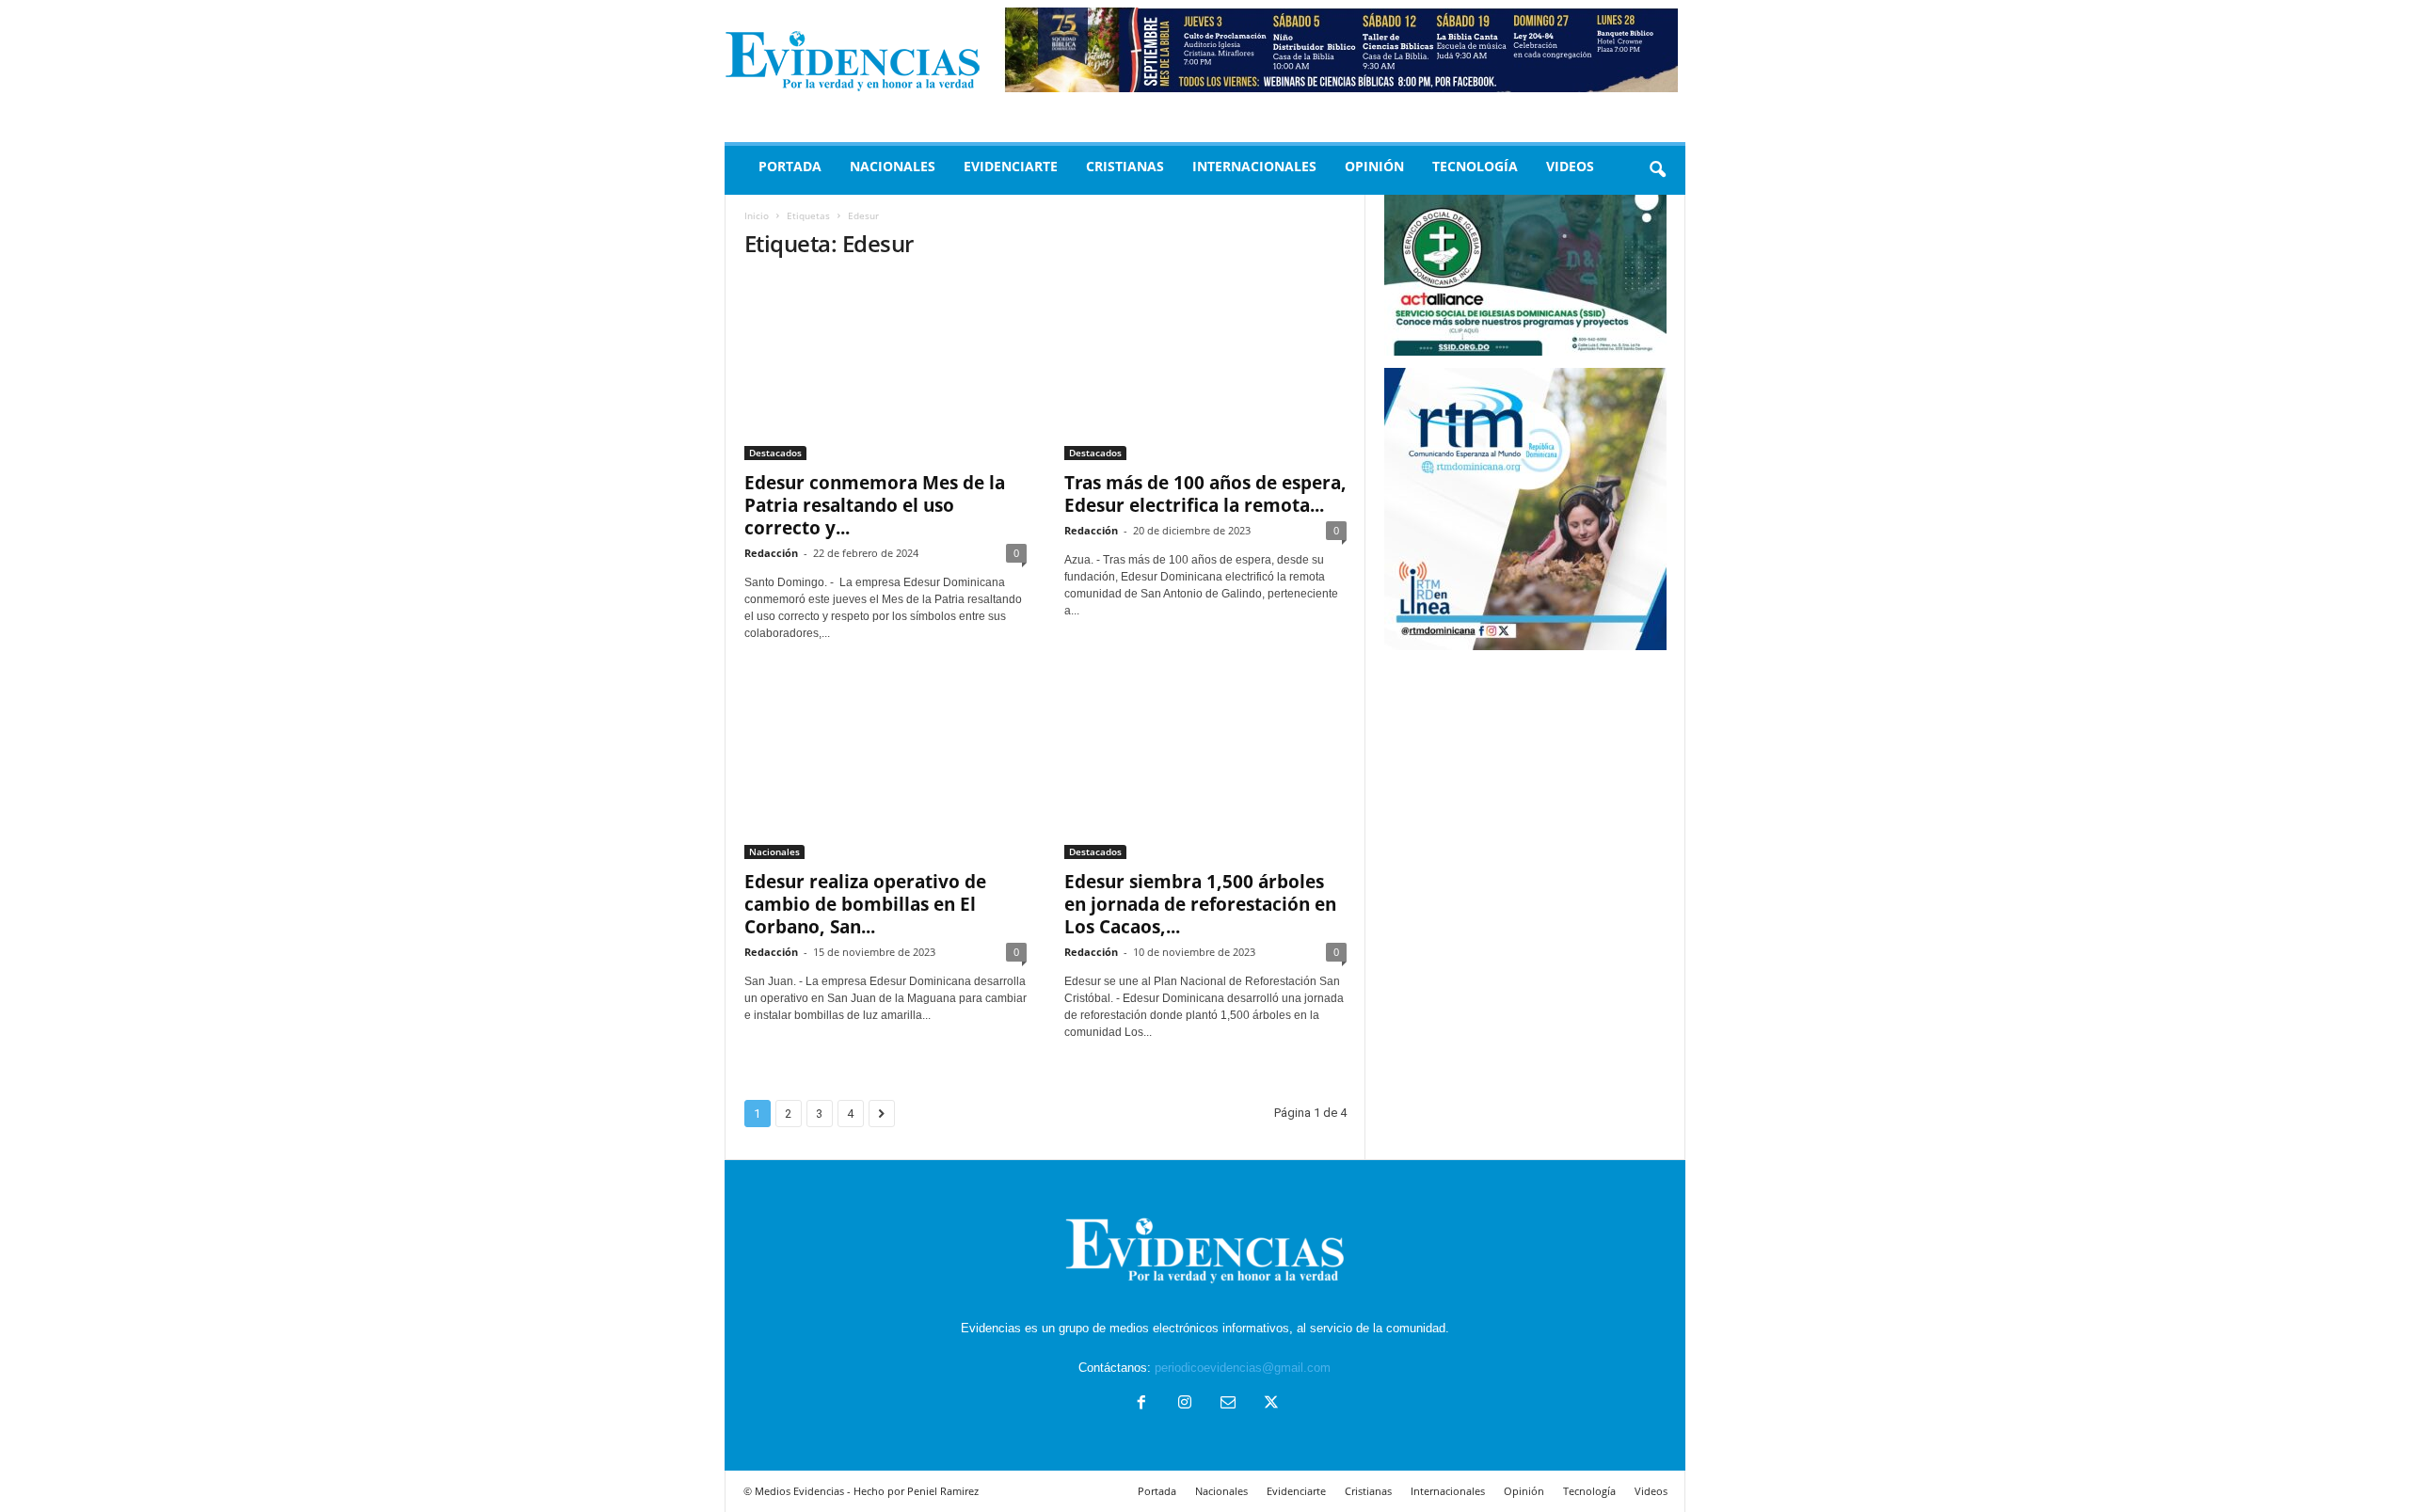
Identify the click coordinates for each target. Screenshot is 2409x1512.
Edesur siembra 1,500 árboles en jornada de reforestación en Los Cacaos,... (1200, 904)
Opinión (1374, 166)
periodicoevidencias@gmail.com (1243, 1368)
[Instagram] (1185, 1404)
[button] (1657, 170)
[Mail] (1228, 1404)
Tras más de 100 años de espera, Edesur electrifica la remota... (1205, 494)
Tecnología (1475, 166)
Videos (1570, 166)
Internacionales (1254, 166)
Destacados (775, 453)
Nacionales (893, 166)
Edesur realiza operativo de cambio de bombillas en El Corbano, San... (865, 904)
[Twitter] (1269, 1404)
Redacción (771, 553)
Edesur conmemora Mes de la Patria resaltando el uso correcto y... (875, 505)
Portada (790, 166)
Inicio (757, 215)
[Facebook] (1141, 1404)
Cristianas (1125, 166)
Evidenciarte (1011, 166)
